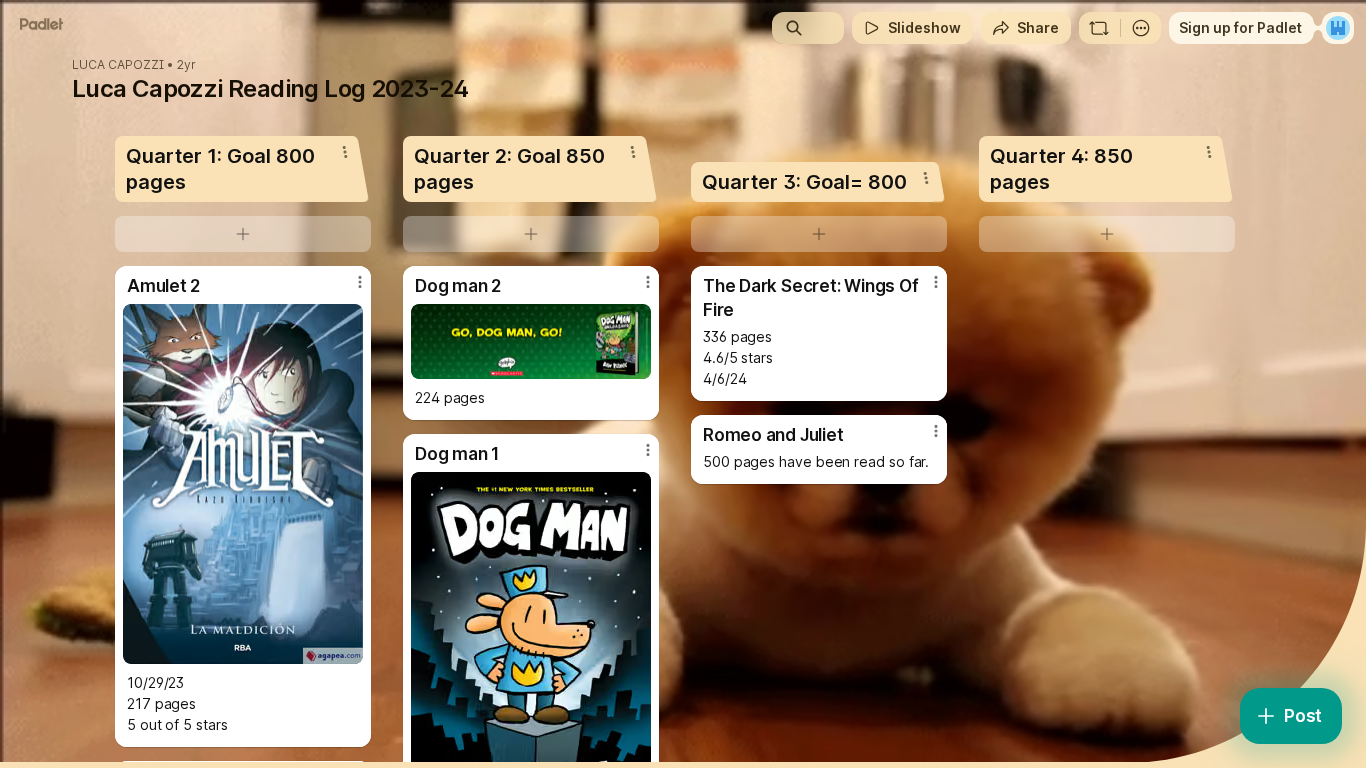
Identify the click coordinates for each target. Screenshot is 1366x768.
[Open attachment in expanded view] (243, 484)
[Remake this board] (1099, 28)
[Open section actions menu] (345, 152)
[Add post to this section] (243, 234)
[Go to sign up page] (1338, 28)
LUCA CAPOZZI (118, 65)
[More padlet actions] (1141, 28)
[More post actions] (360, 282)
